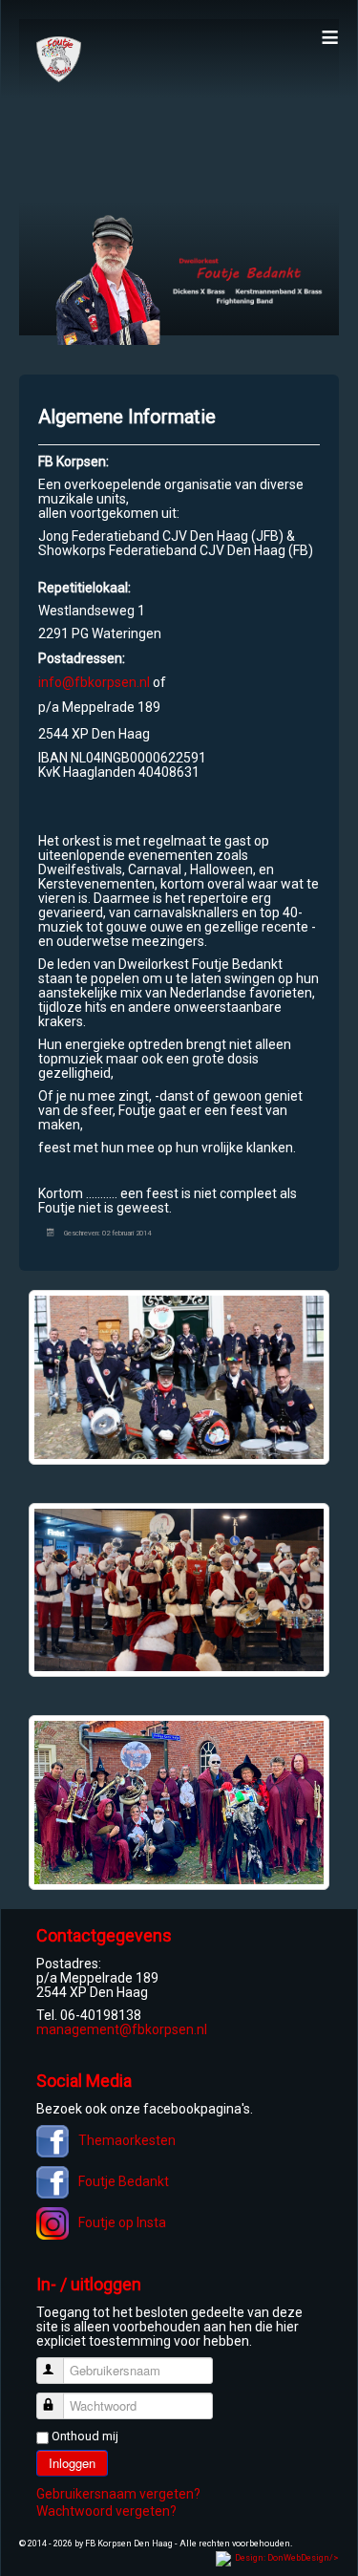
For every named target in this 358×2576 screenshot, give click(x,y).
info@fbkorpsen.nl (94, 682)
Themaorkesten (127, 2140)
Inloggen (72, 2463)
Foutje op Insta (122, 2222)
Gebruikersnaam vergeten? (118, 2494)
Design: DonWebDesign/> (287, 2558)
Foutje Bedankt (124, 2181)
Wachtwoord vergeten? (106, 2511)
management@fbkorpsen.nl (122, 2029)
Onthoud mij (85, 2436)
